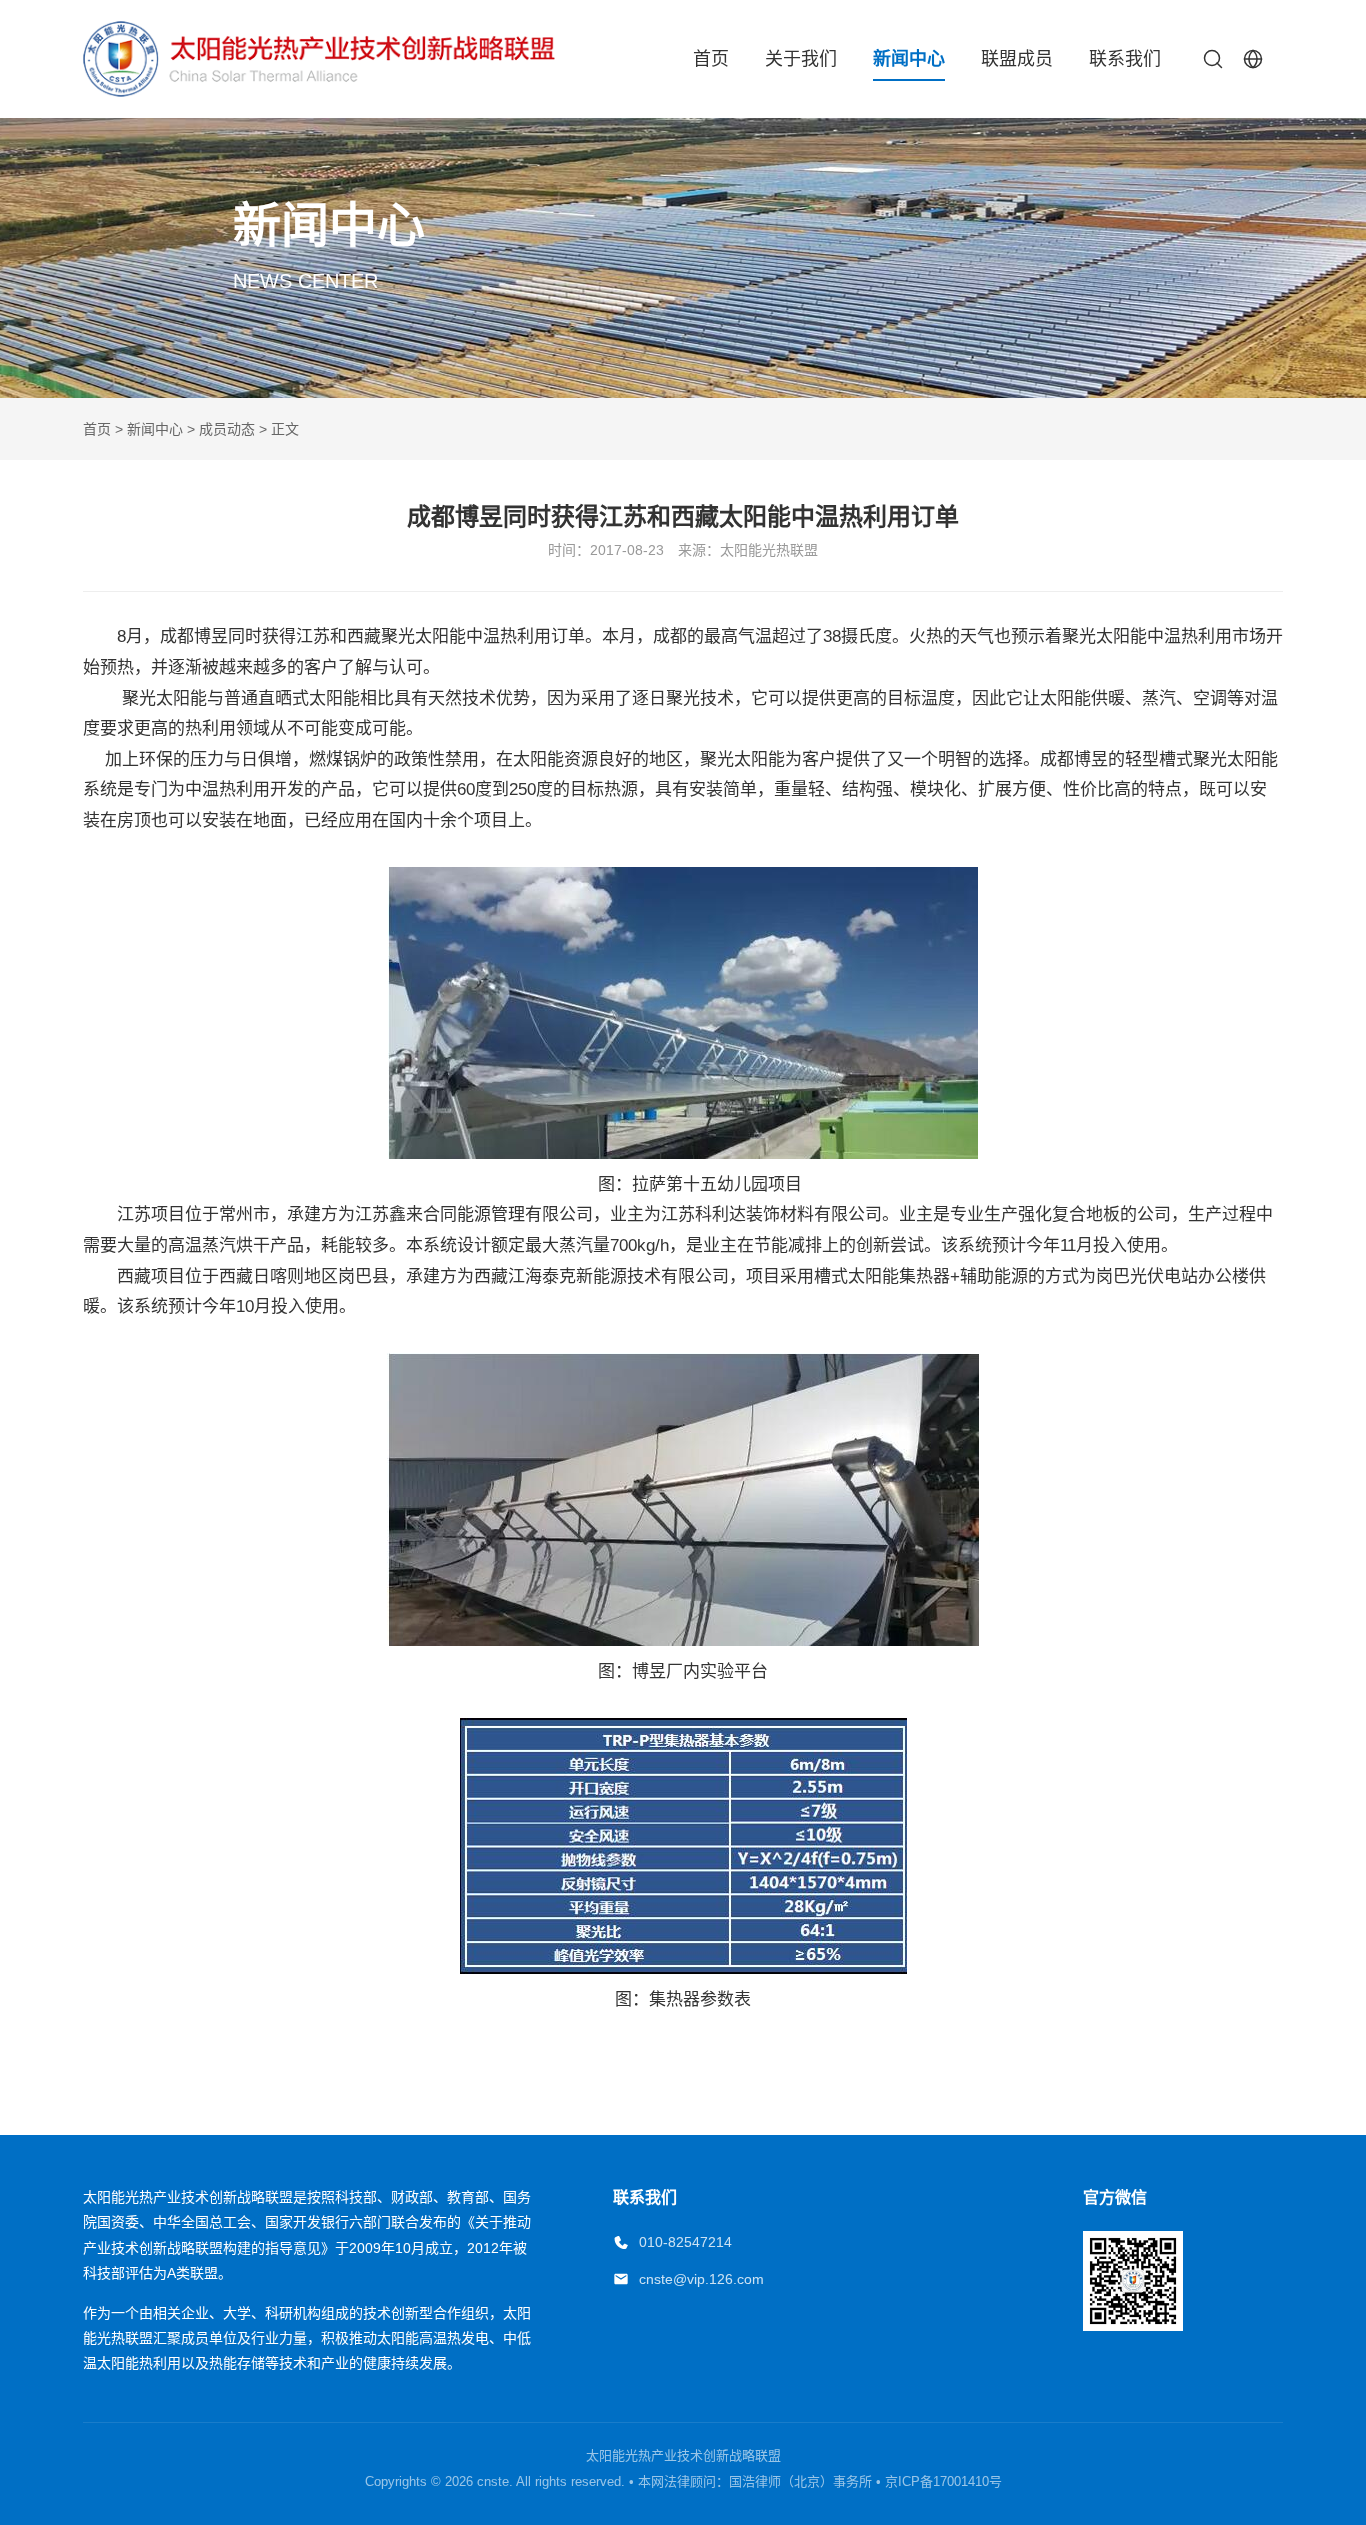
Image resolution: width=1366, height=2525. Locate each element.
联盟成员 (1017, 59)
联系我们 (1125, 59)
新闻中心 (909, 59)
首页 (711, 59)
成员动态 (227, 429)
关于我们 (801, 59)
